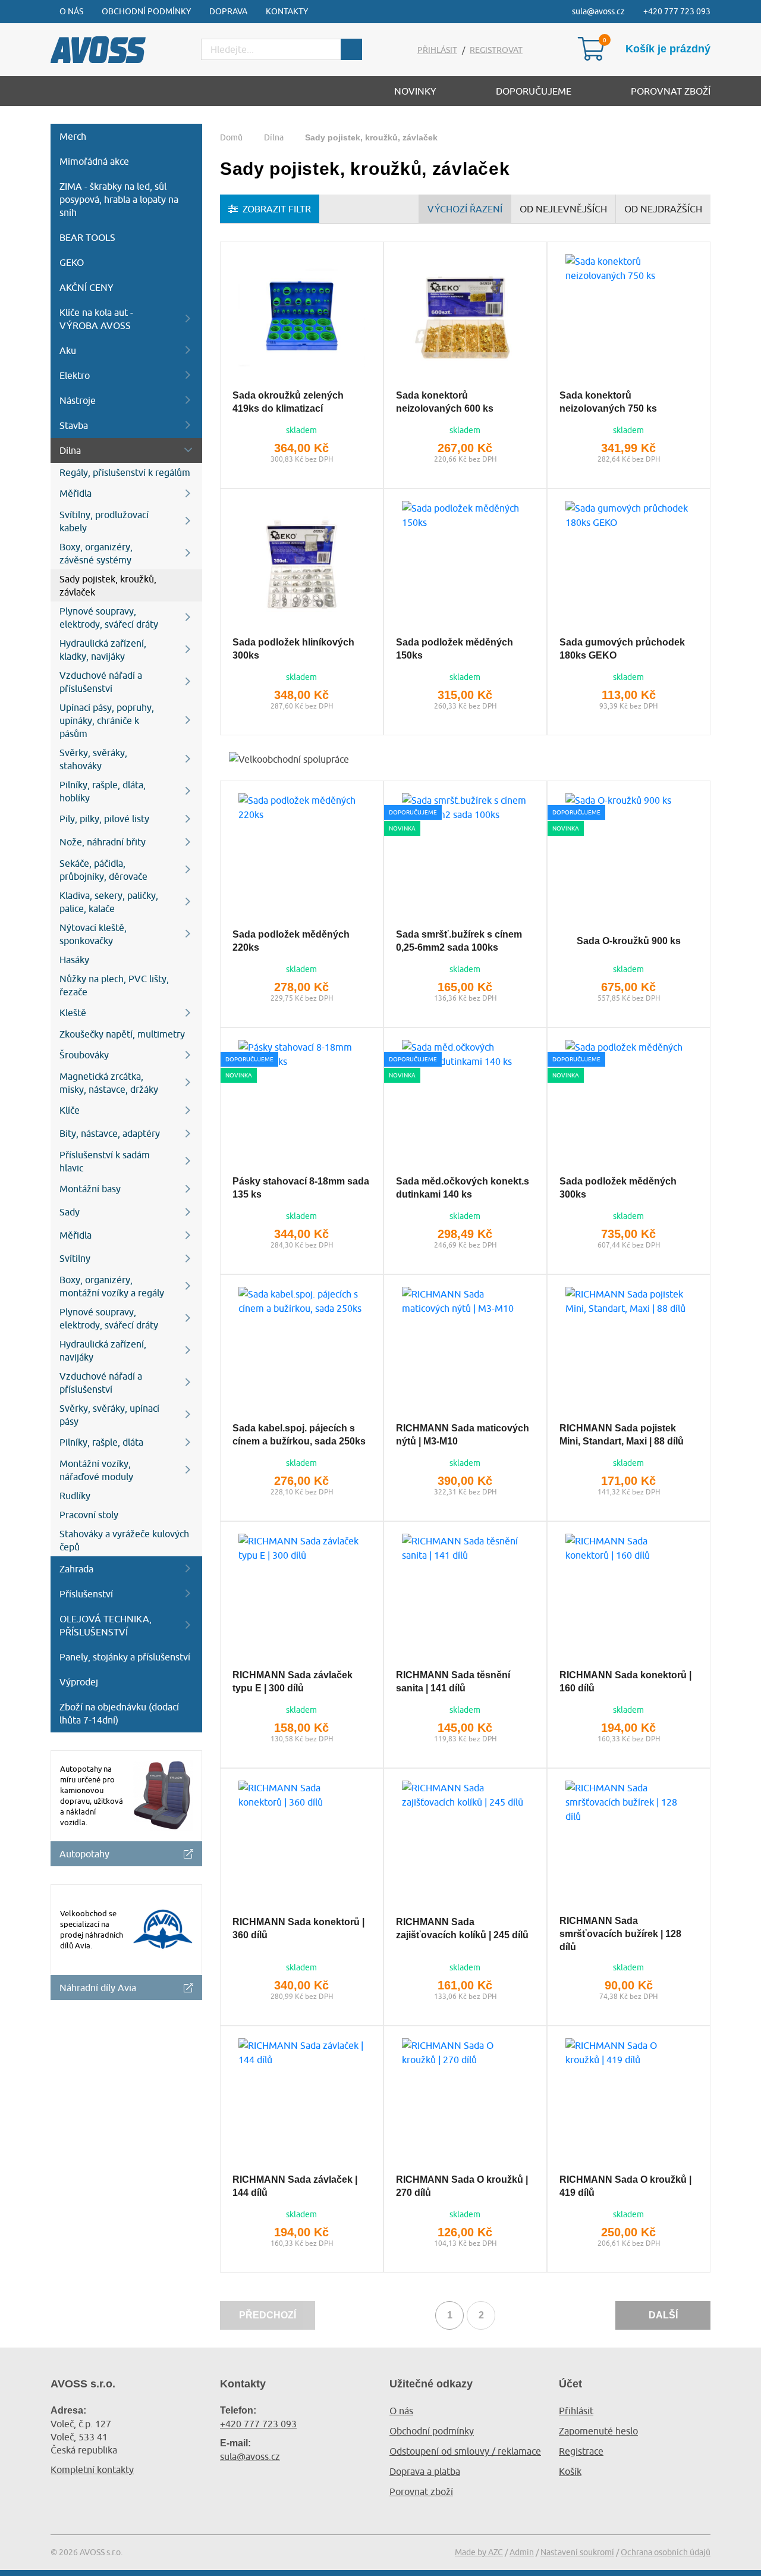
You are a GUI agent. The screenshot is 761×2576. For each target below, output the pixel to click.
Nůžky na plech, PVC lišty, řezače (114, 985)
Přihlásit (437, 50)
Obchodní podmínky (146, 11)
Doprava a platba (425, 2471)
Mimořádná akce (94, 161)
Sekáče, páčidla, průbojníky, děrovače (103, 870)
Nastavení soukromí (577, 2552)
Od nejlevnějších (563, 209)
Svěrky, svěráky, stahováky (93, 759)
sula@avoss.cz (598, 11)
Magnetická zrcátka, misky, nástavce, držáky (109, 1083)
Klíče (70, 1110)
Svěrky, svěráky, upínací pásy (109, 1415)
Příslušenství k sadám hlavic (105, 1161)
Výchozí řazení (465, 209)
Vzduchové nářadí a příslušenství (101, 682)
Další (663, 2315)
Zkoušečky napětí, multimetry (122, 1034)
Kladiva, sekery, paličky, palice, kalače (109, 902)
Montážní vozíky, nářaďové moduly (96, 1470)
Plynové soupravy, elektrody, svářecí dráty (109, 618)
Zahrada (76, 1569)
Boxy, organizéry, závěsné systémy (96, 553)
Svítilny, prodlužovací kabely (104, 521)
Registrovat (496, 50)
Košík (570, 2471)
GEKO (72, 262)
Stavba (74, 425)
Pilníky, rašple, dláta (101, 1442)
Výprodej (79, 1682)
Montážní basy (90, 1189)
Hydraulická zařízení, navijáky (103, 1350)
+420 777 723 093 (677, 11)
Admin (522, 2552)
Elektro (75, 375)
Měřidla (76, 493)
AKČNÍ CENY (87, 287)
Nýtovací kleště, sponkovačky (93, 934)
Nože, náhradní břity (103, 842)
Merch (73, 136)
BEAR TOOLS (87, 237)
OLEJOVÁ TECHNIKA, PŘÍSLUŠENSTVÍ (106, 1625)
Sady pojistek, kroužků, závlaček (108, 585)
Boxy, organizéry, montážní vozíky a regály (112, 1286)
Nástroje (78, 400)
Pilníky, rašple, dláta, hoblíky (103, 791)
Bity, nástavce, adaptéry (110, 1133)
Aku (68, 350)
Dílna (70, 450)
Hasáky (74, 960)
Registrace (581, 2451)
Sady (70, 1212)
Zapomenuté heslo (598, 2431)
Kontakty (287, 11)
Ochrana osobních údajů (666, 2552)
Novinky (415, 91)
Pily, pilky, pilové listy (104, 819)
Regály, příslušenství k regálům (125, 472)
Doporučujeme (534, 91)
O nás (71, 11)
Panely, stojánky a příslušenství (125, 1657)
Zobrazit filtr (277, 209)
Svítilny (75, 1258)
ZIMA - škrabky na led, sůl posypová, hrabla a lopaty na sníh (119, 199)
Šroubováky (84, 1055)
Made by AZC (479, 2552)
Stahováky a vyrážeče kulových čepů (124, 1540)
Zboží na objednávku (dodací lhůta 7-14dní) (119, 1713)
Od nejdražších (663, 209)
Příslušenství (86, 1594)
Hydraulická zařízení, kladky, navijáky (103, 650)
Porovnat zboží (671, 91)
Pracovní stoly (89, 1515)
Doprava (228, 11)
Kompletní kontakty (92, 2470)
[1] (351, 49)
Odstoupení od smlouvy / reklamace (465, 2451)
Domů (231, 137)
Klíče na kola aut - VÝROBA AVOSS (96, 319)
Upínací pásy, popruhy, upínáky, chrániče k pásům (107, 720)
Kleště (73, 1013)
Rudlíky (75, 1496)
